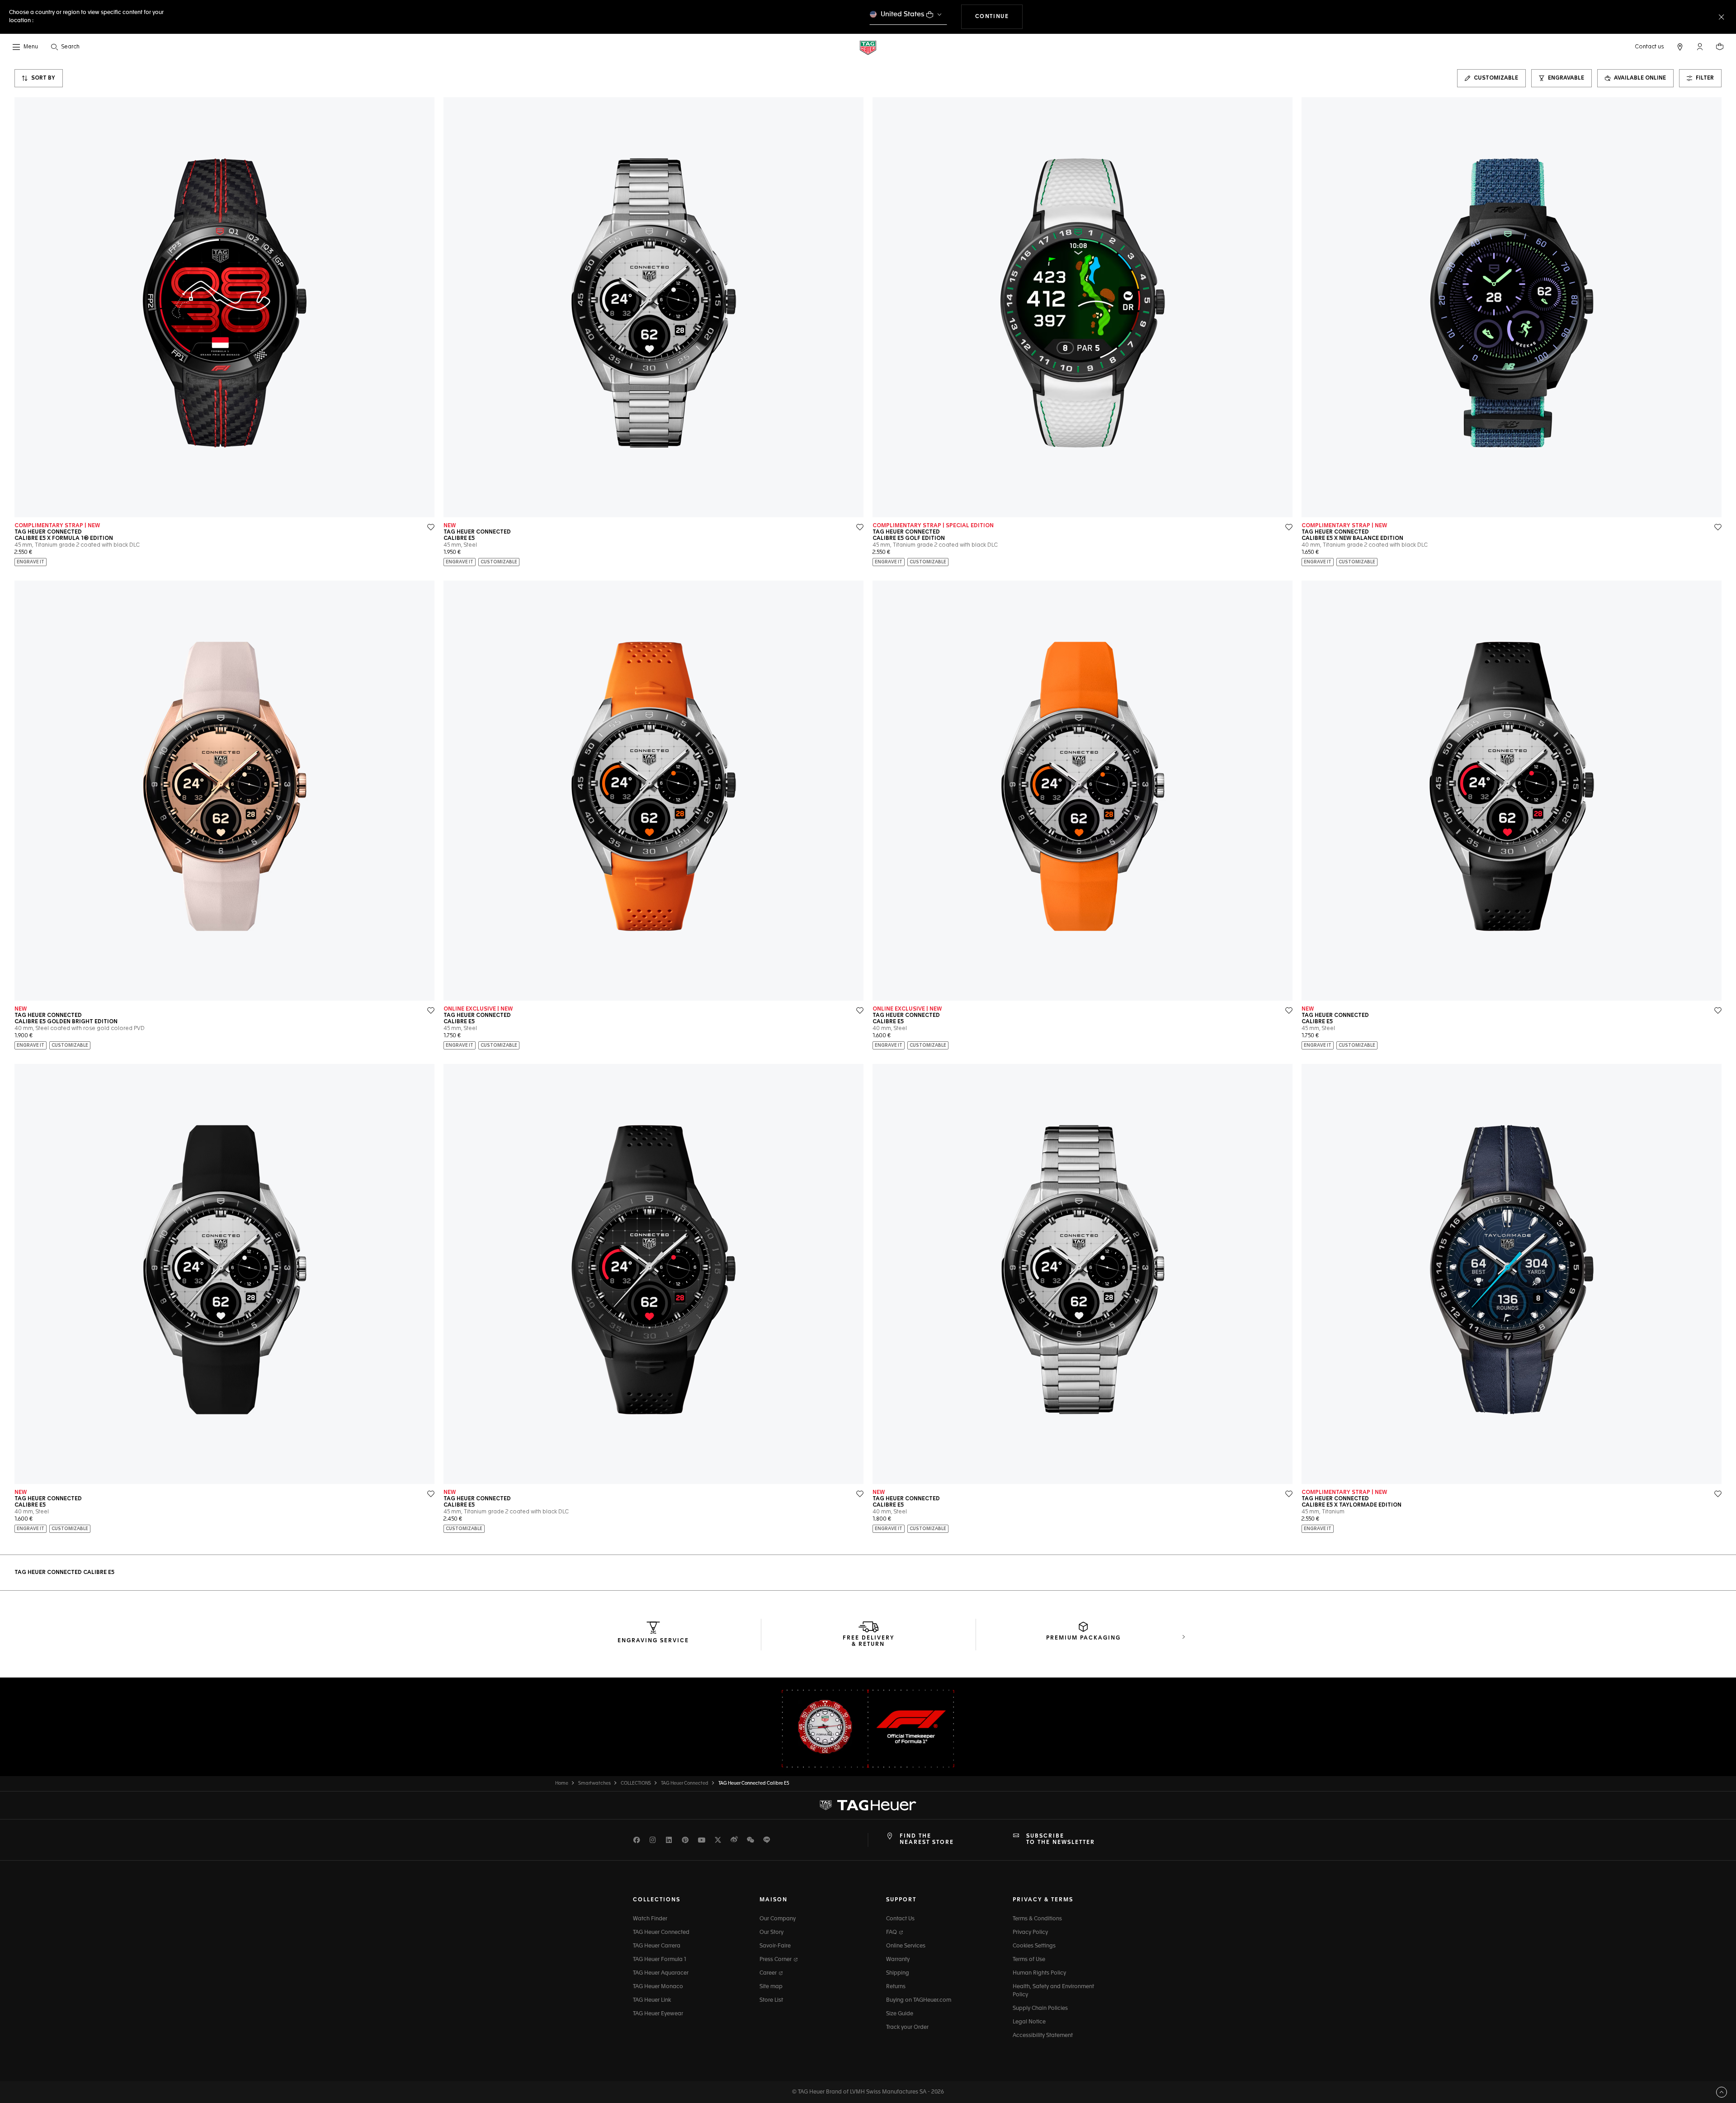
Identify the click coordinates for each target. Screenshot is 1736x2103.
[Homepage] (868, 47)
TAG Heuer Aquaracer (661, 1973)
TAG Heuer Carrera (657, 1946)
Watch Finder (650, 1919)
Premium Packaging (1083, 1638)
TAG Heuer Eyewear (658, 2014)
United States (903, 14)
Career (769, 1973)
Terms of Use (1029, 1960)
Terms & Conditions (1037, 1919)
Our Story (771, 1933)
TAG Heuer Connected (661, 1933)
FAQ (892, 1933)
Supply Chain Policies (1040, 2008)
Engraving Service (653, 1641)
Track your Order (907, 2027)
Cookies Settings (1034, 1946)
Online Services (906, 1946)
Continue (999, 17)
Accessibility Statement (1043, 2036)
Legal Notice (1029, 2022)
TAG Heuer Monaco (658, 1987)
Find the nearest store (927, 1839)
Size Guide (900, 2014)
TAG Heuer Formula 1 (660, 1960)
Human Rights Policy (1039, 1973)
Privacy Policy (1030, 1933)
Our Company (778, 1919)
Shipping (898, 1973)
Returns (896, 1987)
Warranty (898, 1960)
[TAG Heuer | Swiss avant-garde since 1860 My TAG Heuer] (868, 1805)
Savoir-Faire (775, 1946)
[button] (1700, 47)
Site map (771, 1987)
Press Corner (776, 1960)
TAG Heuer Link (652, 2000)
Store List (771, 2000)
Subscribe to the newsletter (1061, 1839)
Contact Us (900, 1919)
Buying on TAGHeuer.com (919, 2000)
